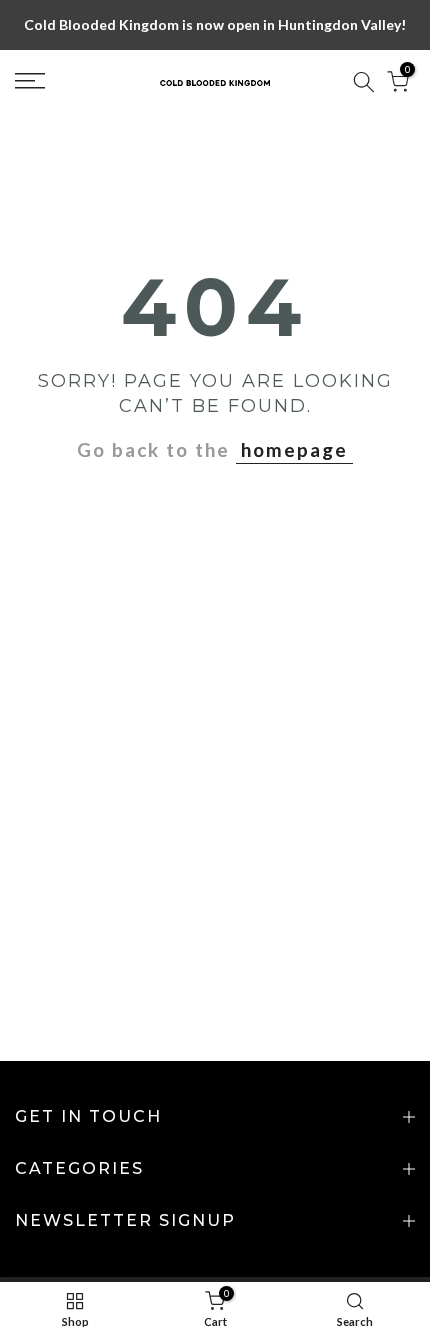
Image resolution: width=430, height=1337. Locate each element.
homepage (294, 449)
